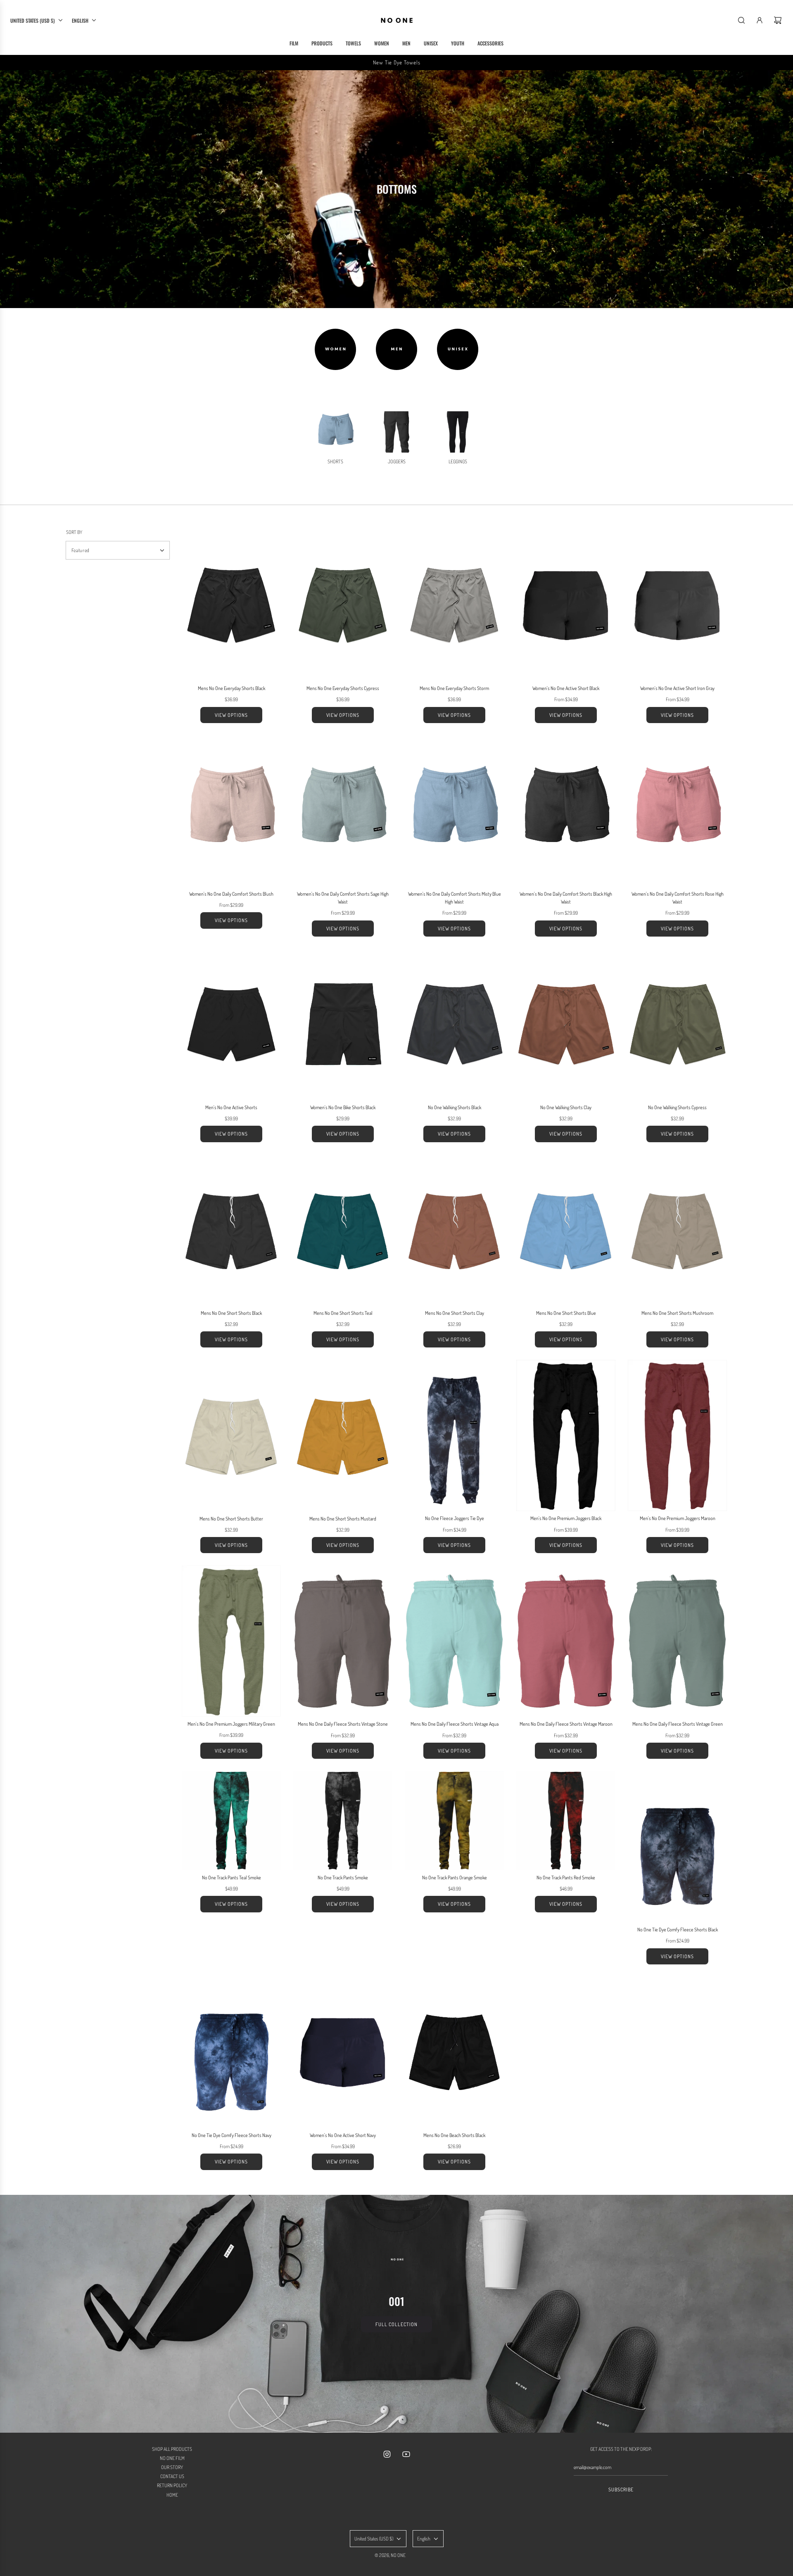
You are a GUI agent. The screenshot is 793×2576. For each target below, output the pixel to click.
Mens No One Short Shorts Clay (455, 1313)
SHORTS (335, 461)
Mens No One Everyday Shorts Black (231, 688)
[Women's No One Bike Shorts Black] (343, 1025)
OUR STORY (172, 2467)
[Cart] (778, 20)
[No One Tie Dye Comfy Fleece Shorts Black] (677, 1847)
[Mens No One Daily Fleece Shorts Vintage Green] (677, 1641)
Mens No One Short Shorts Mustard (343, 1519)
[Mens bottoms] (396, 349)
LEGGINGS (458, 461)
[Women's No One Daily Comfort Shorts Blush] (231, 811)
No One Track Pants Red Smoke (566, 1877)
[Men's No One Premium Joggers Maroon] (677, 1435)
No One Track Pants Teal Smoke (231, 1877)
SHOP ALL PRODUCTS (172, 2449)
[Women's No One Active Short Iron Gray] (677, 605)
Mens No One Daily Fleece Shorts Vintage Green (678, 1724)
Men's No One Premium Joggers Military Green (231, 1724)
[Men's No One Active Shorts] (231, 1025)
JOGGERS (397, 461)
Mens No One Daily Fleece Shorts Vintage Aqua (455, 1724)
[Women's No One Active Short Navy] (343, 2052)
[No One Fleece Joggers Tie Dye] (454, 1435)
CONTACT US (172, 2476)
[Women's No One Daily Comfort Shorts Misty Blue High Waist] (454, 811)
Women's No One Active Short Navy (343, 2135)
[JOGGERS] (396, 432)
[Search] (741, 20)
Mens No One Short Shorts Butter (231, 1519)
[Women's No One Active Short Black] (566, 605)
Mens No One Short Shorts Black (231, 1313)
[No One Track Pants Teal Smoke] (231, 1821)
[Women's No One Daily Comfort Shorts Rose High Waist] (677, 811)
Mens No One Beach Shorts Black (454, 2135)
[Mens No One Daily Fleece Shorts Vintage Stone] (343, 1641)
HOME (172, 2495)
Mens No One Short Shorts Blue (566, 1313)
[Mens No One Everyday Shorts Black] (231, 605)
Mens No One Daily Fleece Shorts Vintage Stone (343, 1724)
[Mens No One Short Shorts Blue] (566, 1230)
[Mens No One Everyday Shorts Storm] (454, 605)
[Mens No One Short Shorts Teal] (343, 1230)
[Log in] (760, 20)
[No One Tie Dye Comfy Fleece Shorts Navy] (231, 2052)
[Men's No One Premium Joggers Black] (566, 1435)
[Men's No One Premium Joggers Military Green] (231, 1641)
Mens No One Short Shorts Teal (343, 1313)
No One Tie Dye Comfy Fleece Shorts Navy (231, 2135)
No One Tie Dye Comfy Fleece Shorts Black (678, 1930)
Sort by (74, 532)
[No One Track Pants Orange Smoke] (454, 1821)
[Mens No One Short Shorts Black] (231, 1230)
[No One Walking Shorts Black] (454, 1025)
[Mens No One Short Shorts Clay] (454, 1230)
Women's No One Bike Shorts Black (343, 1107)
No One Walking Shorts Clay (566, 1107)
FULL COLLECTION (396, 2324)
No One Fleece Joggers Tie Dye (455, 1518)
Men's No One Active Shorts (231, 1107)
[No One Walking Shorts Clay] (566, 1025)
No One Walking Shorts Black (455, 1107)
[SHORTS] (335, 432)
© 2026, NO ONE (390, 2555)
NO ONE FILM (172, 2458)
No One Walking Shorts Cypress (677, 1107)
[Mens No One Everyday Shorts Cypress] (343, 605)
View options (231, 715)
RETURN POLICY (172, 2485)
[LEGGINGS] (458, 432)
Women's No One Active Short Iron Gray (677, 688)
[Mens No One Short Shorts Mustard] (343, 1435)
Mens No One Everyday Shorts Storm (454, 688)
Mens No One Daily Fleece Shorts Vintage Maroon (566, 1724)
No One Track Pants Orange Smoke (455, 1877)
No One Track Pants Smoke (343, 1877)
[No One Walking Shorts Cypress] (677, 1025)
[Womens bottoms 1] (335, 349)
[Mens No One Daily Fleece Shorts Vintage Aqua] (454, 1641)
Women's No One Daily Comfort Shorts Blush (231, 894)
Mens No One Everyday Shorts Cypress (343, 688)
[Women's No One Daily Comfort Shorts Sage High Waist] (343, 811)
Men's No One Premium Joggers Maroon (678, 1518)
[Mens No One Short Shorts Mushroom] (677, 1230)
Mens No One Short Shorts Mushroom (677, 1313)
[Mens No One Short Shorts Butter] (231, 1435)
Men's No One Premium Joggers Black (566, 1518)
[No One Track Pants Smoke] (343, 1821)
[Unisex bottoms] (458, 349)
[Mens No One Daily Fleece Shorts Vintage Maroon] (566, 1641)
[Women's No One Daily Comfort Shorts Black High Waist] (566, 811)
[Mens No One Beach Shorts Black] (454, 2052)
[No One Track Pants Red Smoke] (566, 1821)
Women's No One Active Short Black (566, 688)
